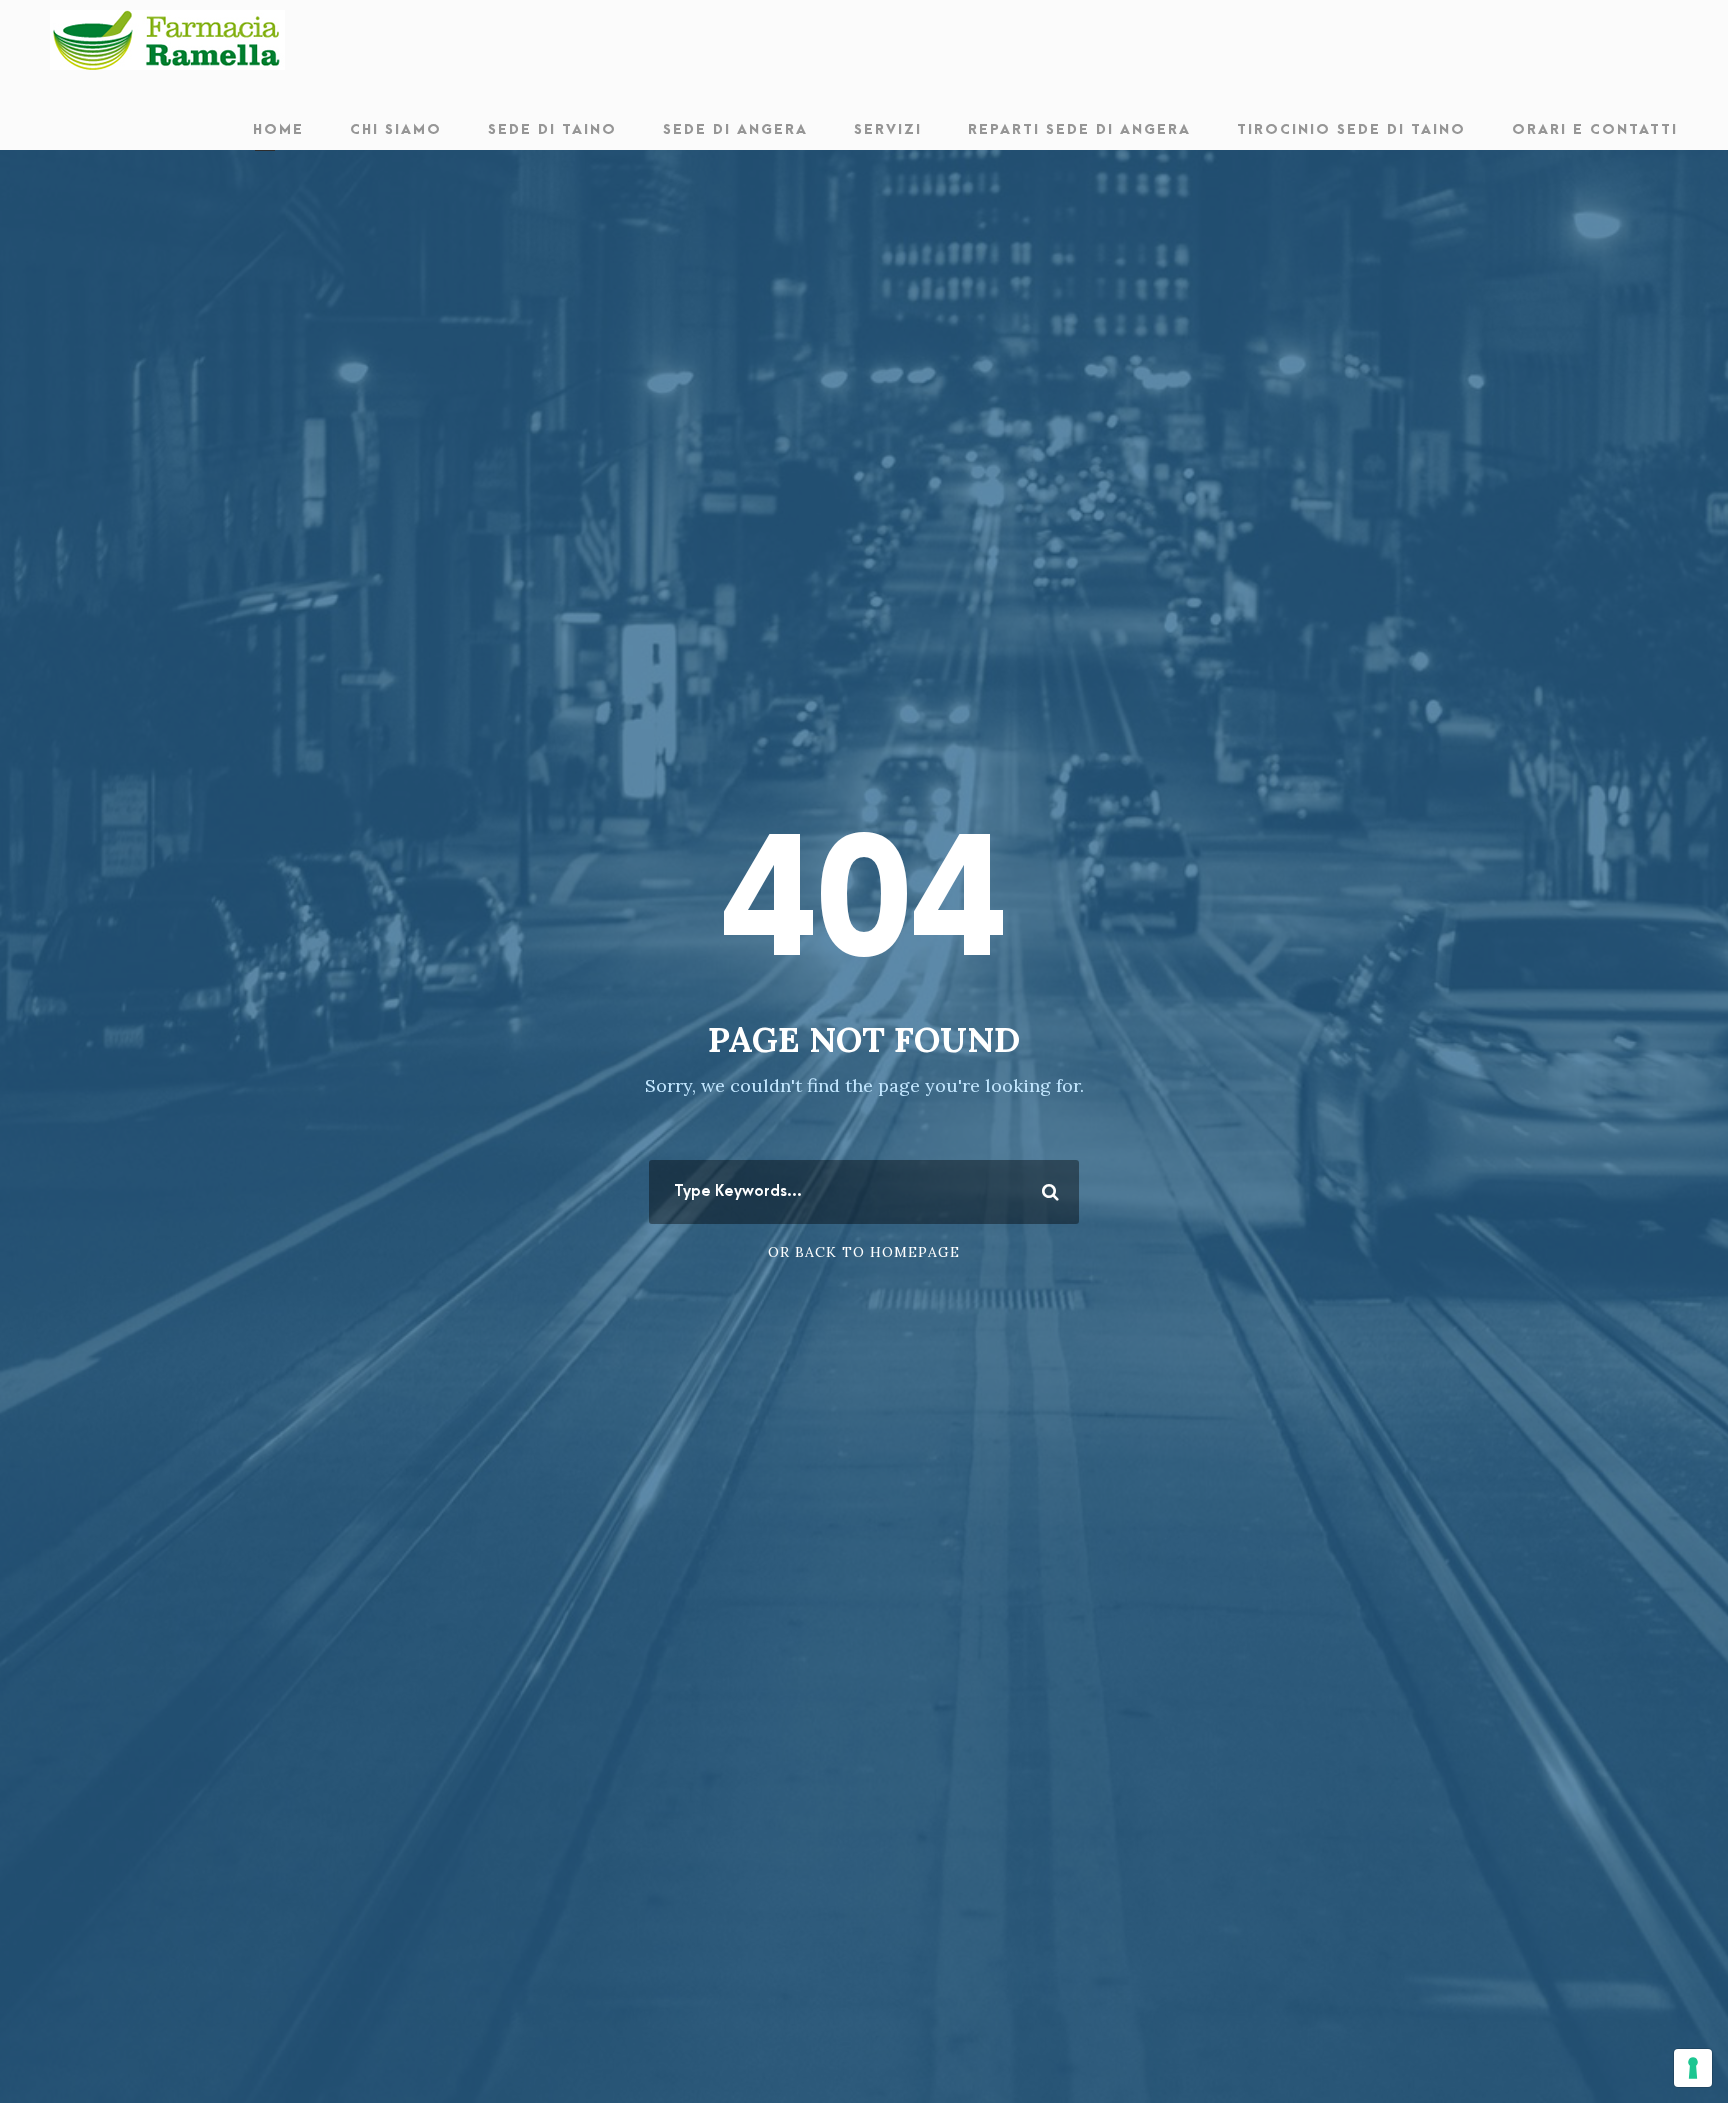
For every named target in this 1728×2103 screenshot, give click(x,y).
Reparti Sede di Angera (1079, 129)
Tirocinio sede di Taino (1351, 129)
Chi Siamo (396, 129)
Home (278, 129)
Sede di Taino (552, 129)
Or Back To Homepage (864, 1252)
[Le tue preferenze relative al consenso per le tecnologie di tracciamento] (1693, 2068)
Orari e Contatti (1595, 129)
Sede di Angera (735, 129)
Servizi (888, 129)
